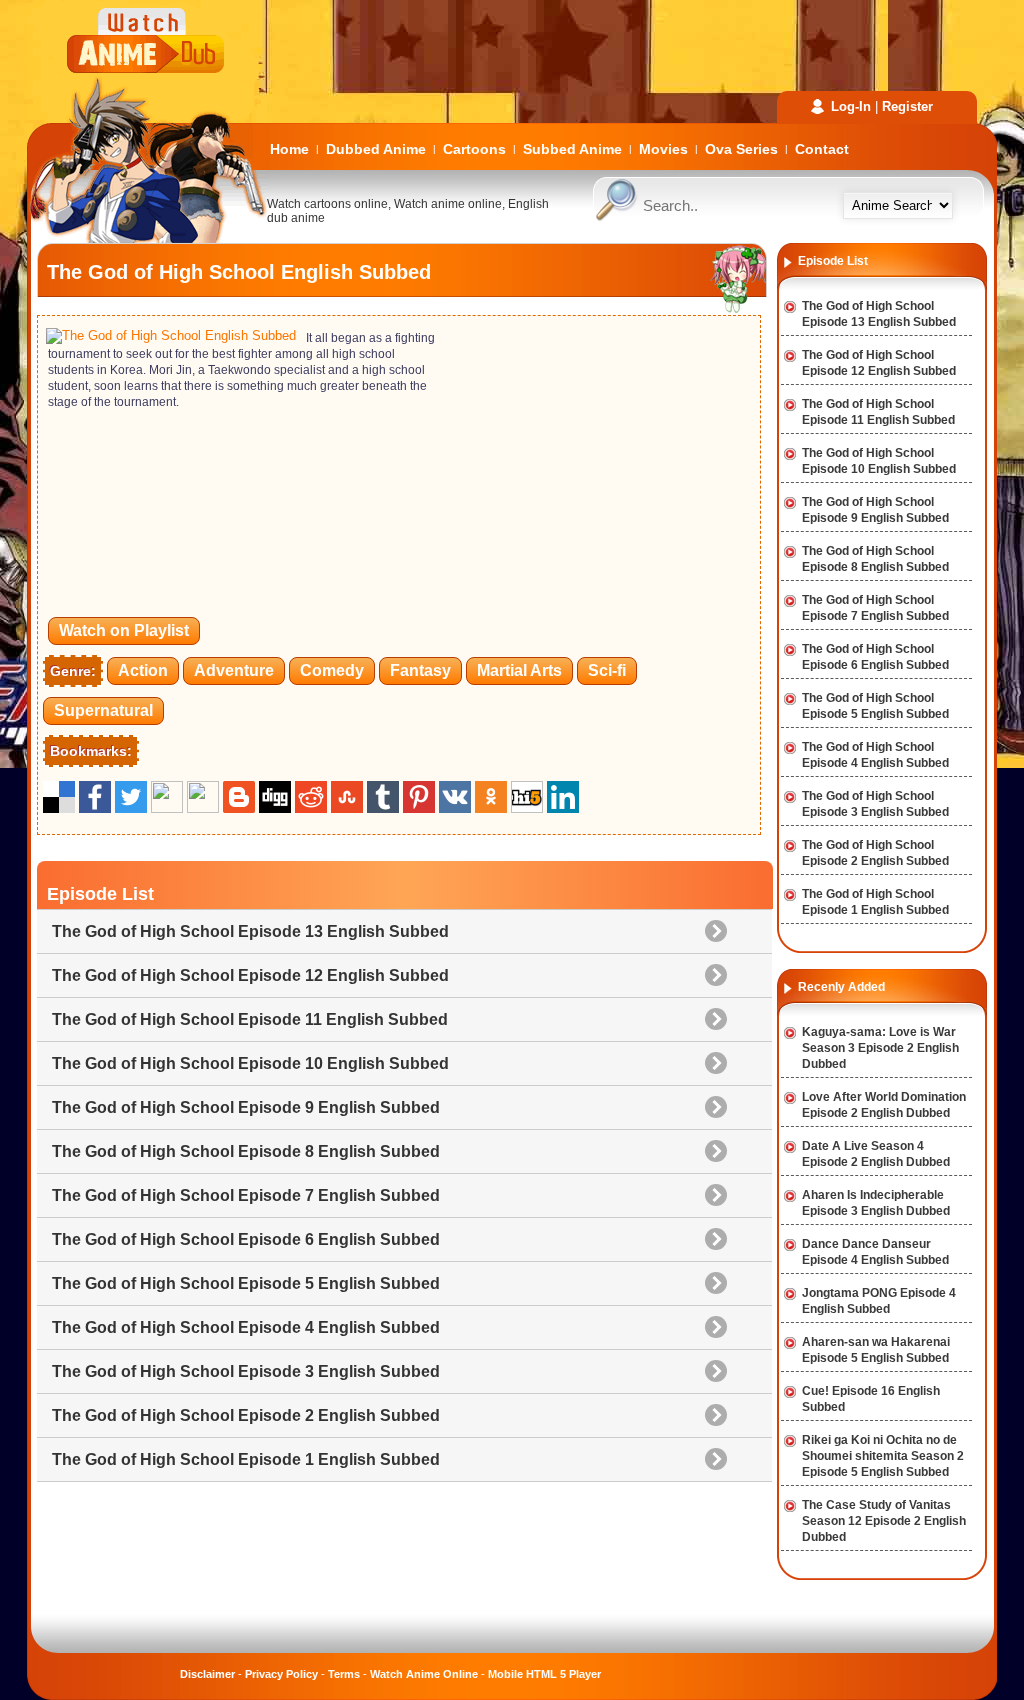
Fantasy (420, 670)
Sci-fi (607, 670)
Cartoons (474, 149)
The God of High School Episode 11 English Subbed (250, 1019)
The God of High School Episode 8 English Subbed (246, 1151)
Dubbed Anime (376, 149)
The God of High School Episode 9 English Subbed (246, 1107)
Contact (822, 149)
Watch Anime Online (424, 1674)
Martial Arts (519, 670)
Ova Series (741, 149)
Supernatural (103, 710)
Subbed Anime (572, 149)
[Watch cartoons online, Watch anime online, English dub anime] (147, 238)
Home (289, 149)
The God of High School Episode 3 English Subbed (246, 1371)
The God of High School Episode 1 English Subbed (246, 1459)
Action (143, 670)
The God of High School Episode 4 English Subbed (246, 1327)
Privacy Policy (281, 1674)
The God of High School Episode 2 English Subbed (246, 1415)
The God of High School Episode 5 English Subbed (246, 1283)
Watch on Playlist (124, 630)
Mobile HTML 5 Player (544, 1674)
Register (907, 106)
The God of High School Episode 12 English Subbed (250, 975)
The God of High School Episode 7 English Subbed (246, 1195)
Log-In (851, 106)
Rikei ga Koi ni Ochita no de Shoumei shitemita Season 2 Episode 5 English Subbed (883, 1456)
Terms (344, 1674)
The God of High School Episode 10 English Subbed (250, 1063)
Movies (663, 149)
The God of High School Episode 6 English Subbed (246, 1239)
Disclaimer (207, 1674)
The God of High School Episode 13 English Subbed (250, 931)
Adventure (234, 670)
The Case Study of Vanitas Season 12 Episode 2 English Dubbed (884, 1521)
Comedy (332, 670)
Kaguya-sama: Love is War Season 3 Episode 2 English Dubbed (880, 1048)
